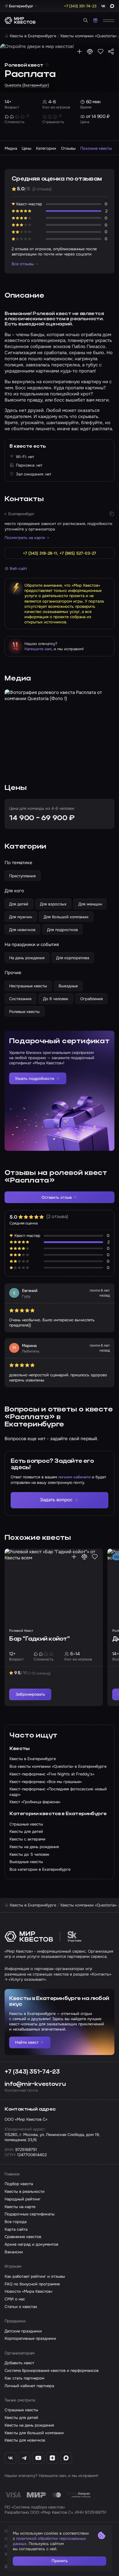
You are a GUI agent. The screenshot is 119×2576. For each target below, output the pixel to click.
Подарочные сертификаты (30, 2214)
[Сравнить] (90, 51)
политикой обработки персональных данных (49, 2541)
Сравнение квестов (23, 2237)
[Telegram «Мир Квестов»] (24, 2458)
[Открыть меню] (109, 20)
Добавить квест (19, 2363)
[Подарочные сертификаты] (95, 20)
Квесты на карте (20, 2207)
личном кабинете (74, 1477)
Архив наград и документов (31, 2244)
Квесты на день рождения (29, 2425)
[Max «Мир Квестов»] (66, 2458)
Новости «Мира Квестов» (29, 2291)
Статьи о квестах (21, 2307)
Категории (46, 148)
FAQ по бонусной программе (32, 2284)
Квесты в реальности (25, 2191)
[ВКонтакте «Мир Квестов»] (10, 2458)
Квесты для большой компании (34, 2433)
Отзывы (68, 148)
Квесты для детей (21, 2418)
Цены (27, 148)
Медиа (11, 148)
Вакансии (14, 2252)
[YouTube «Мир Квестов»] (38, 2458)
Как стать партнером (24, 2378)
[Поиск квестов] (86, 20)
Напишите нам (38, 649)
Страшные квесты (21, 2410)
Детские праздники (23, 2331)
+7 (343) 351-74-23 (32, 2072)
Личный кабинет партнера (29, 2386)
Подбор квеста (19, 2184)
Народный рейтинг (23, 2199)
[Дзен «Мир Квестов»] (52, 2458)
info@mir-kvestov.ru (35, 2084)
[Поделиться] (111, 51)
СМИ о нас (15, 2299)
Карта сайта (16, 2229)
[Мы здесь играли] (79, 51)
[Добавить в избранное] (101, 51)
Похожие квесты (96, 148)
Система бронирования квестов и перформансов (52, 2371)
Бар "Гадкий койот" (39, 1639)
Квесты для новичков (25, 2440)
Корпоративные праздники (30, 2338)
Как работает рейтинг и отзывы (35, 2276)
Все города (16, 2222)
